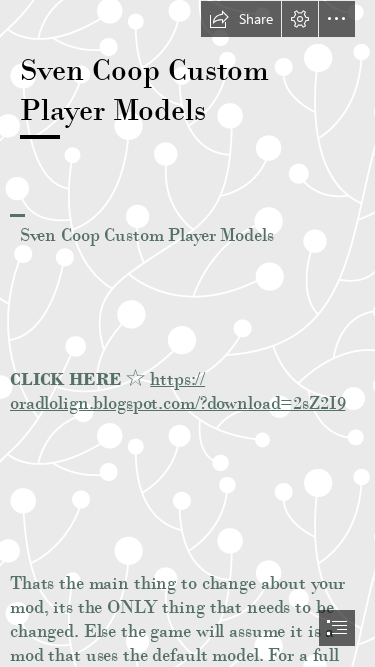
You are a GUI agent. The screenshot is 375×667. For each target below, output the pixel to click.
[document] (187, 333)
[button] (241, 19)
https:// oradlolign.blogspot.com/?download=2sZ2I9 (177, 390)
